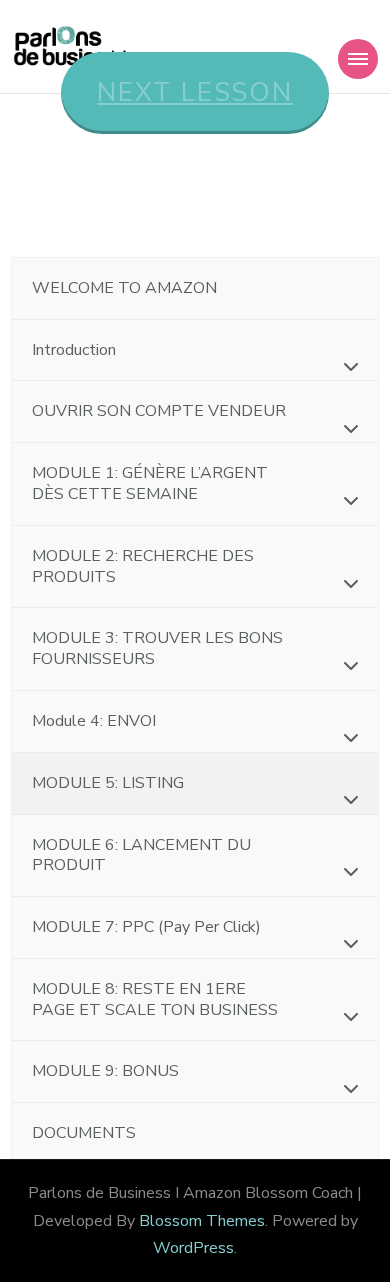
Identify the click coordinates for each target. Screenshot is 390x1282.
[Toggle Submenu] (343, 366)
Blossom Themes (202, 1221)
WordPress (193, 1248)
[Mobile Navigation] (358, 59)
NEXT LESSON (195, 92)
